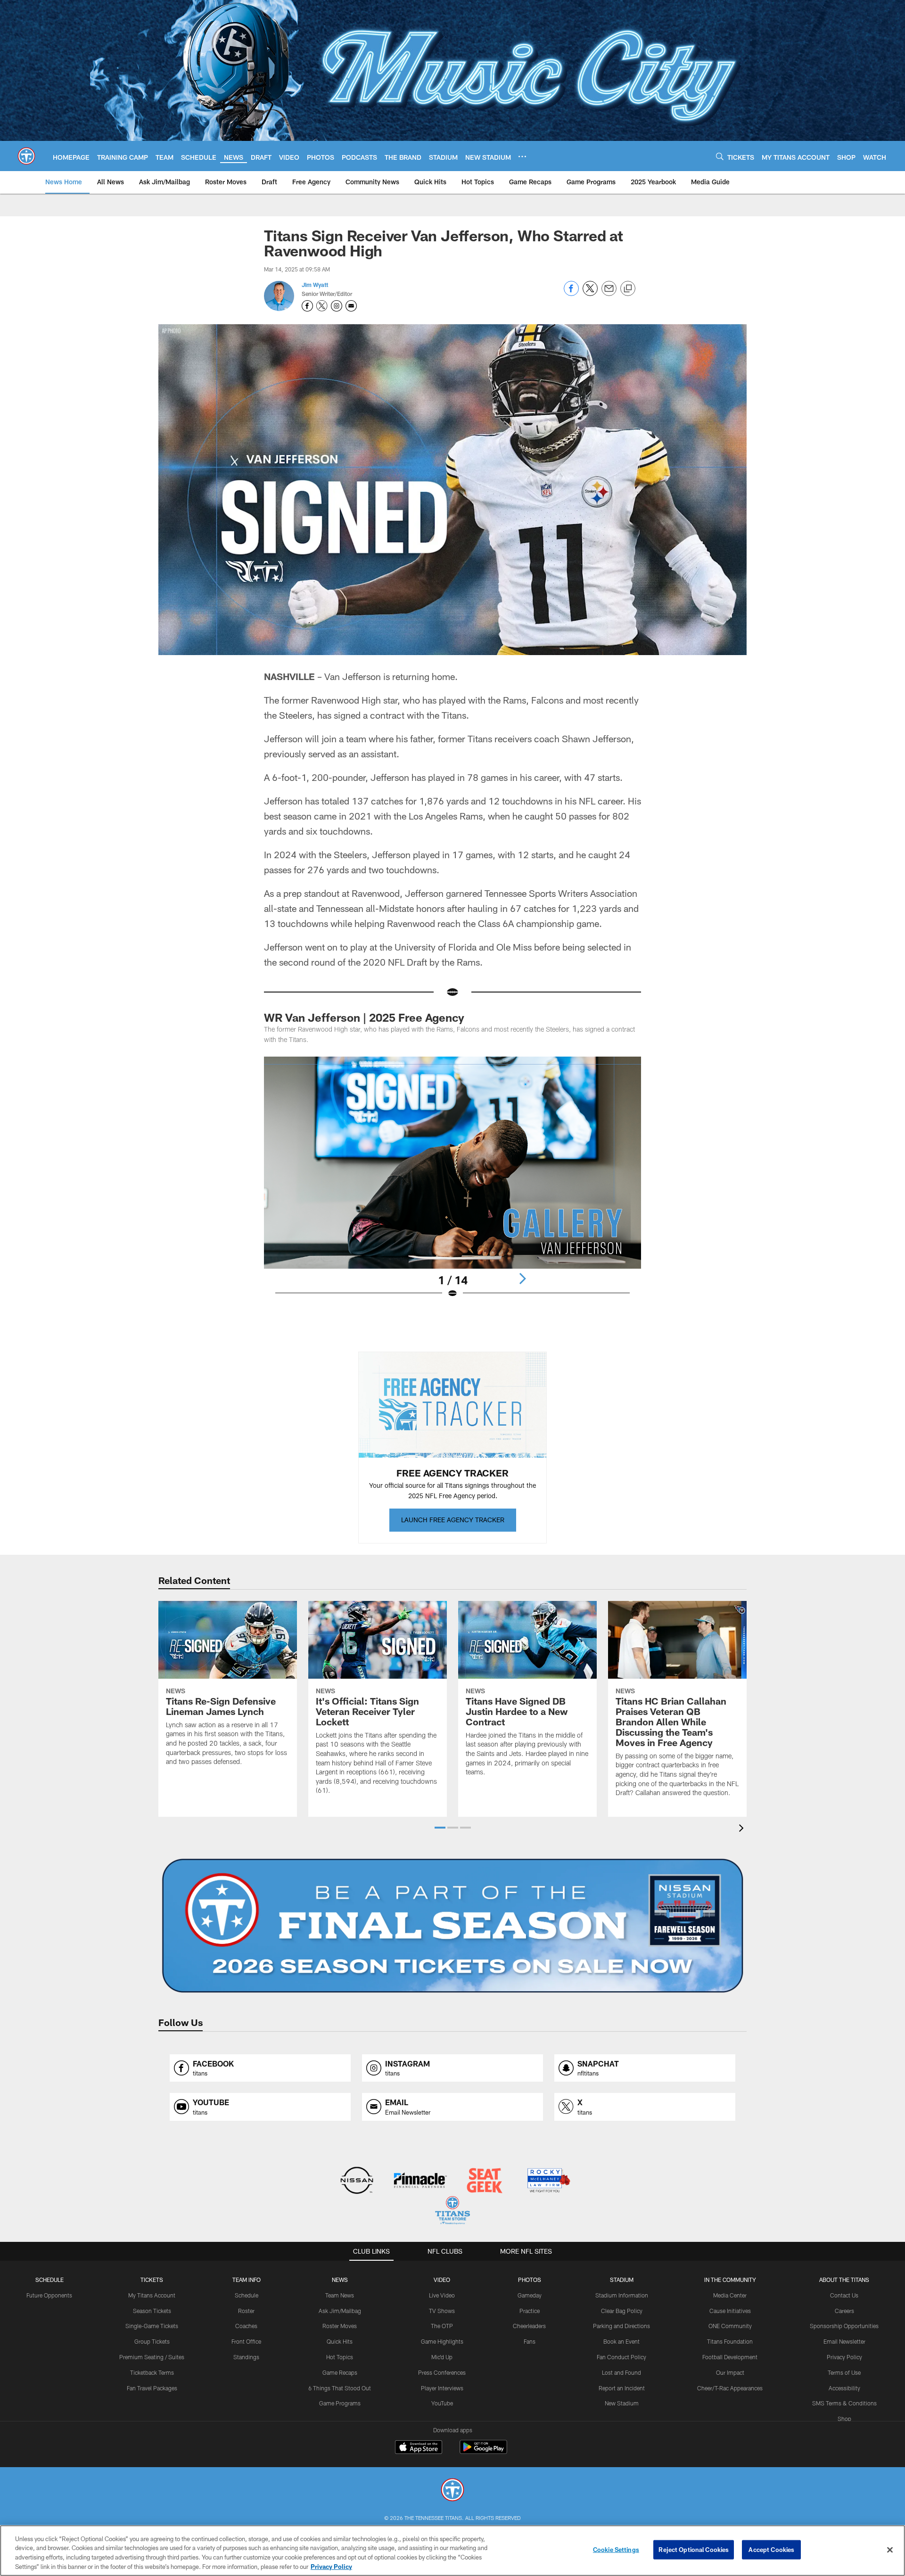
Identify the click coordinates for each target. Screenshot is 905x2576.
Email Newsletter (844, 2341)
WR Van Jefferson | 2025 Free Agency (366, 1017)
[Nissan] (357, 2181)
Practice (530, 2311)
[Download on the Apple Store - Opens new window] (419, 2448)
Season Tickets (152, 2311)
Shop (844, 2419)
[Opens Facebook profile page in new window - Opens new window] (307, 306)
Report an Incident (622, 2388)
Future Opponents (49, 2295)
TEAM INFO (247, 2280)
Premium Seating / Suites (152, 2357)
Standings (246, 2357)
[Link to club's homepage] (26, 156)
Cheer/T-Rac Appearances (730, 2388)
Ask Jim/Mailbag (340, 2311)
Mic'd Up (442, 2357)
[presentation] (743, 1829)
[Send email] (609, 293)
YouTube (442, 2403)
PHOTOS (530, 2280)
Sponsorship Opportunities (844, 2326)
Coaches (246, 2326)
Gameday (530, 2295)
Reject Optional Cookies (694, 2550)
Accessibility (844, 2388)
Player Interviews (442, 2388)
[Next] (522, 1279)
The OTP (442, 2326)
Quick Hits (340, 2341)
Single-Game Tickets (152, 2326)
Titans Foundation (730, 2341)
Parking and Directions (621, 2326)
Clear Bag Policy (622, 2311)
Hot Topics (340, 2357)
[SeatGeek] (484, 2181)
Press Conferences (442, 2372)
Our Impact (730, 2372)
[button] (440, 1828)
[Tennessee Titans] (452, 2491)
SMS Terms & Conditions (844, 2403)
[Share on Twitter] (590, 293)
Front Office (246, 2341)
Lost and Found (621, 2372)
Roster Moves (340, 2326)
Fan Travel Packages (152, 2388)
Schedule (49, 2280)
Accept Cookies (771, 2550)
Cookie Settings (616, 2550)
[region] (452, 2551)
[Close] (890, 2550)
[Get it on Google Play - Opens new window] (483, 2452)
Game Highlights (442, 2341)
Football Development (730, 2357)
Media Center (730, 2295)
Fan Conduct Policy (621, 2357)
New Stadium (622, 2403)
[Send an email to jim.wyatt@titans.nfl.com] (351, 306)
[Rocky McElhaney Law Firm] (548, 2181)
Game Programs (340, 2403)
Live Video (442, 2295)
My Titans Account (152, 2295)
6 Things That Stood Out (340, 2388)
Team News (340, 2295)
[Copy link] (628, 289)
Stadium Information (622, 2295)
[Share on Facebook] (571, 293)
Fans (530, 2341)
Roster (246, 2311)
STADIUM (622, 2280)
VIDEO (442, 2280)
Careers (844, 2311)
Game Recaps (340, 2372)
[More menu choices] (522, 156)
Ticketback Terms (152, 2372)
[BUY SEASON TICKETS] (452, 1926)
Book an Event (621, 2341)
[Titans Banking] (421, 2181)
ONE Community (730, 2326)
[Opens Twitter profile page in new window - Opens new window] (322, 306)
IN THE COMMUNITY (730, 2280)
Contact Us (844, 2295)
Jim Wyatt (315, 285)
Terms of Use (844, 2372)
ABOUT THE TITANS (844, 2280)
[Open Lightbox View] (452, 1183)
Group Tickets (152, 2341)
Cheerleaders (529, 2326)
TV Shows (442, 2311)
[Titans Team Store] (452, 2211)
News (340, 2280)
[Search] (720, 156)
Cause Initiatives (730, 2311)
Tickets (152, 2280)
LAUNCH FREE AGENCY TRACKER (453, 1520)
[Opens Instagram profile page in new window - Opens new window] (337, 306)
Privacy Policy (844, 2357)
